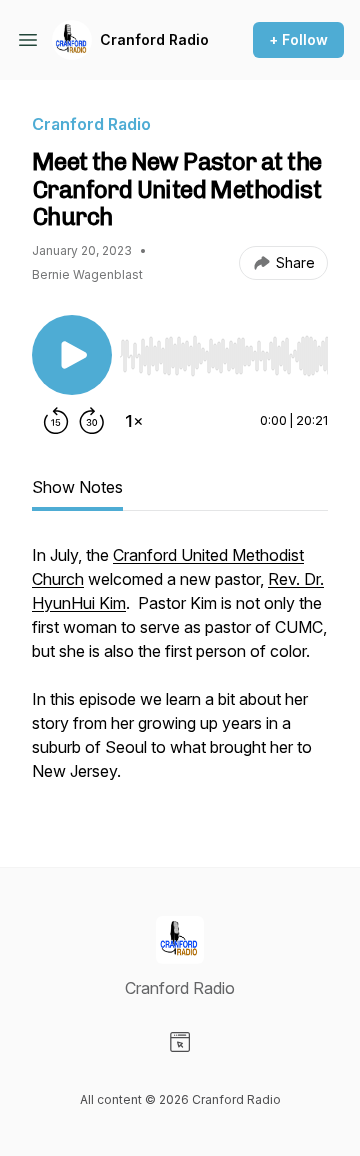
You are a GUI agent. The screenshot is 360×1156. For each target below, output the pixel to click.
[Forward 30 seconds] (92, 421)
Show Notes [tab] (77, 487)
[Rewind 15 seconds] (56, 421)
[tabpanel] (180, 673)
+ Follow (298, 39)
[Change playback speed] (134, 421)
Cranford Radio (154, 39)
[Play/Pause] (72, 355)
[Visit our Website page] (180, 1042)
